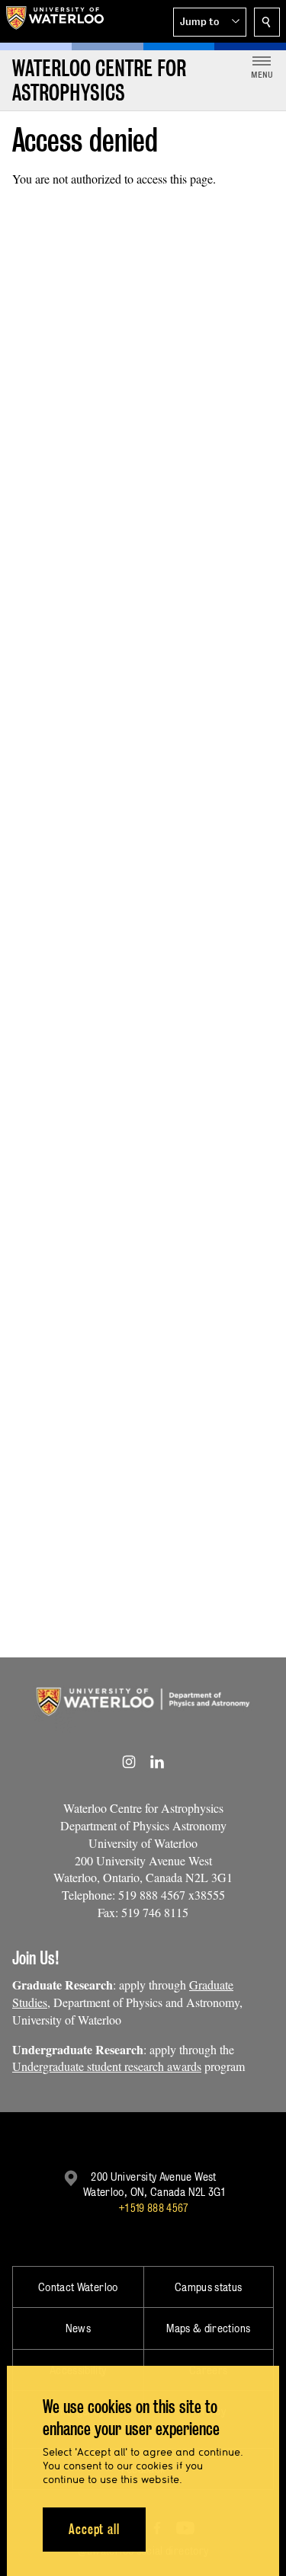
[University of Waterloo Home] (55, 21)
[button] (210, 22)
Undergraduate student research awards (107, 2066)
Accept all (94, 2529)
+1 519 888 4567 (153, 2208)
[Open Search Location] (267, 22)
